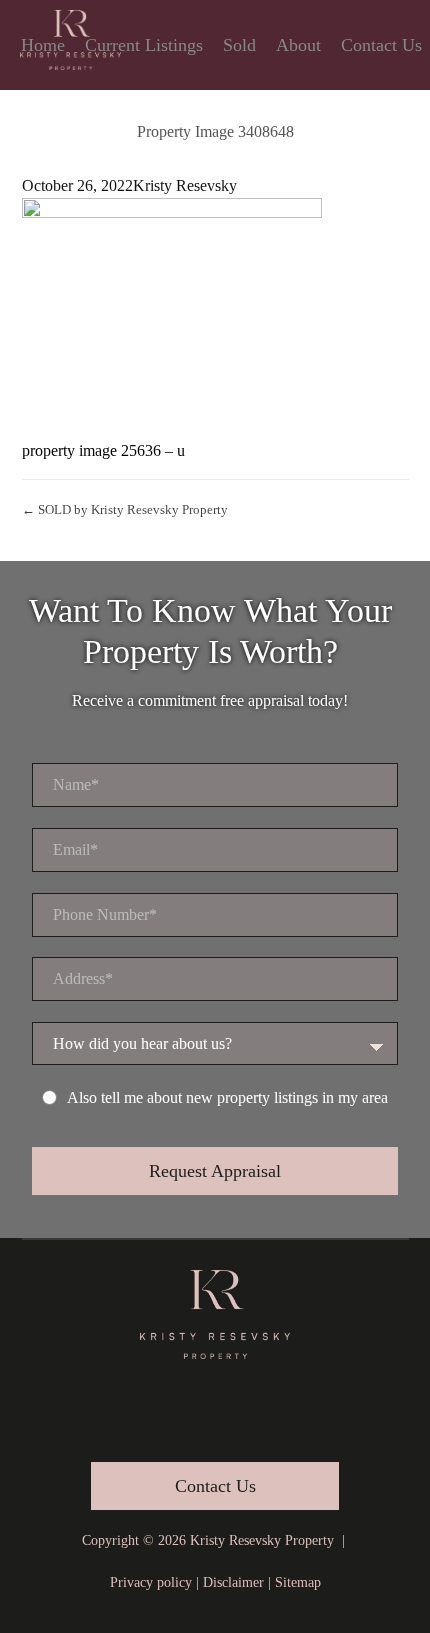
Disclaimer (233, 1582)
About (298, 45)
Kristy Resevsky (185, 185)
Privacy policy (151, 1582)
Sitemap (298, 1582)
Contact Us (381, 45)
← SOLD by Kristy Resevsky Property (125, 509)
